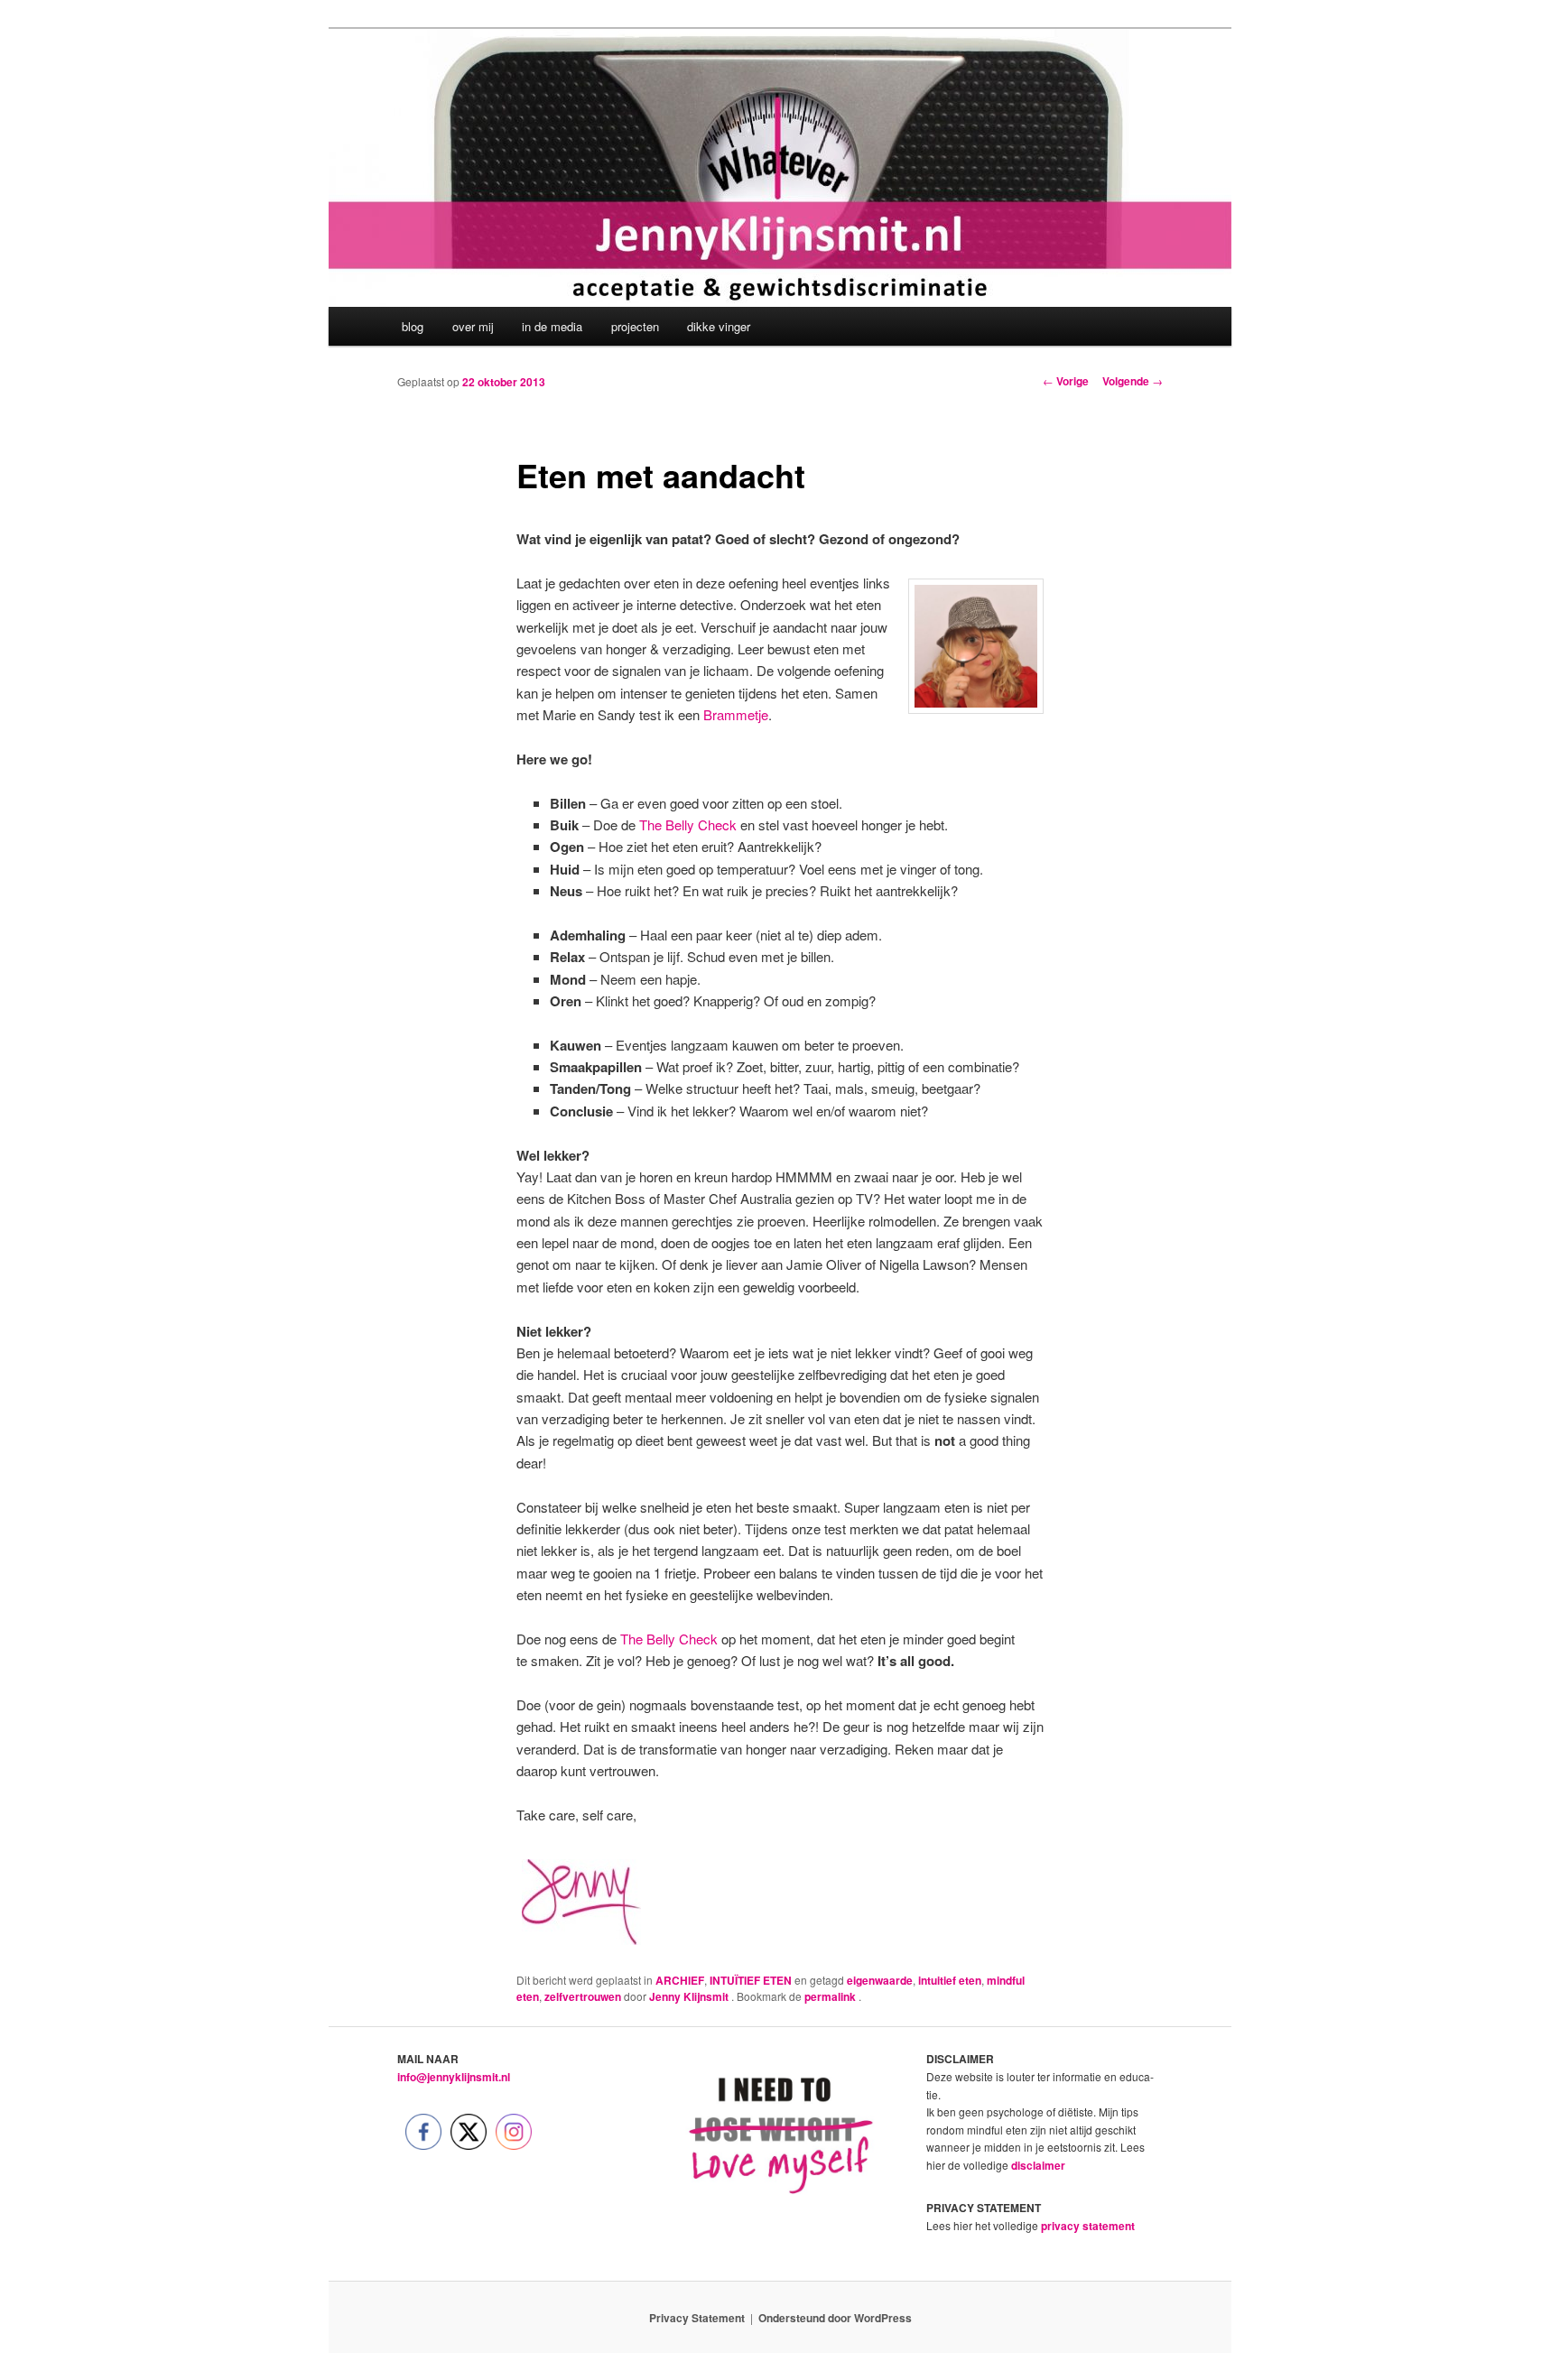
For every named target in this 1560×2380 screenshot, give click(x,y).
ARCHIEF (680, 1980)
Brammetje (736, 714)
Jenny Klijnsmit (690, 1996)
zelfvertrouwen (583, 1996)
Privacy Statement (697, 2318)
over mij (473, 326)
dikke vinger (719, 326)
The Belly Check (688, 824)
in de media (552, 326)
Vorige (1066, 381)
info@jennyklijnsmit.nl (454, 2077)
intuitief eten (950, 1980)
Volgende (1133, 381)
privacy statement (1088, 2226)
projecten (635, 326)
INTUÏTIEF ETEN (751, 1980)
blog (413, 326)
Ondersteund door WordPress (835, 2318)
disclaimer (1038, 2165)
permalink (831, 1996)
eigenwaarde (880, 1980)
